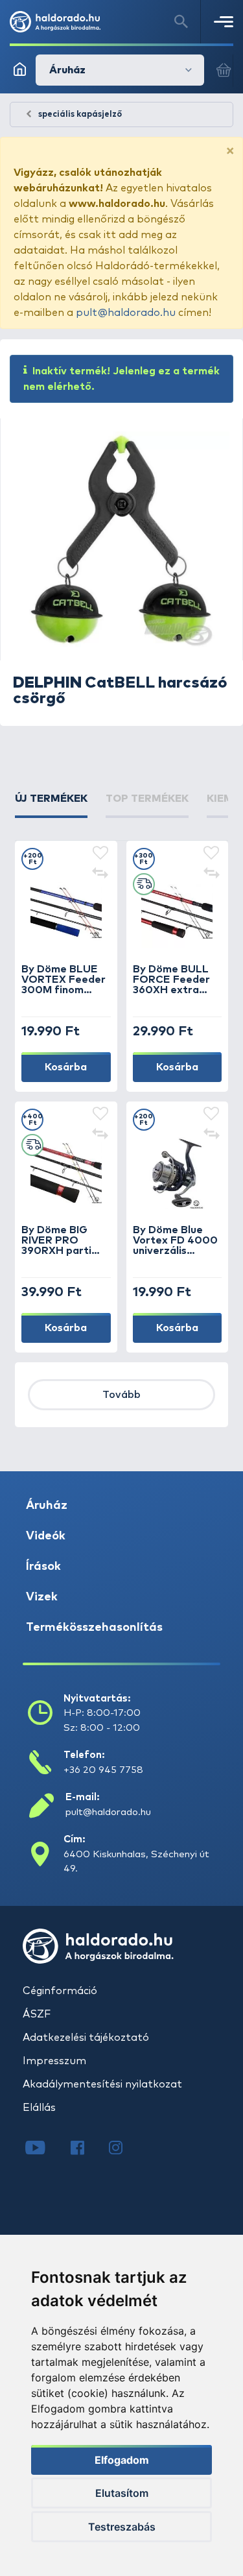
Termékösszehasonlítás (94, 1628)
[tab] (51, 804)
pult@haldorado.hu (126, 313)
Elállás (39, 2108)
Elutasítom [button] (122, 2493)
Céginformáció (60, 1991)
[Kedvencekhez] (100, 854)
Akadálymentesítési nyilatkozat (102, 2084)
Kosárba (66, 1067)
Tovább (121, 1395)
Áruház (47, 1506)
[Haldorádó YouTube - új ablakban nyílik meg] (45, 2149)
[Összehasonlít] (100, 874)
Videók (46, 1536)
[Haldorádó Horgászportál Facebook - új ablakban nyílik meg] (87, 2149)
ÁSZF (37, 2014)
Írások (43, 1567)
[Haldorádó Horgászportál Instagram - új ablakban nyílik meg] (124, 2149)
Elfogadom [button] (122, 2460)
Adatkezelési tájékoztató (86, 2038)
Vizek (42, 1597)
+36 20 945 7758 (103, 1770)
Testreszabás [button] (122, 2527)
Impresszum (54, 2061)
